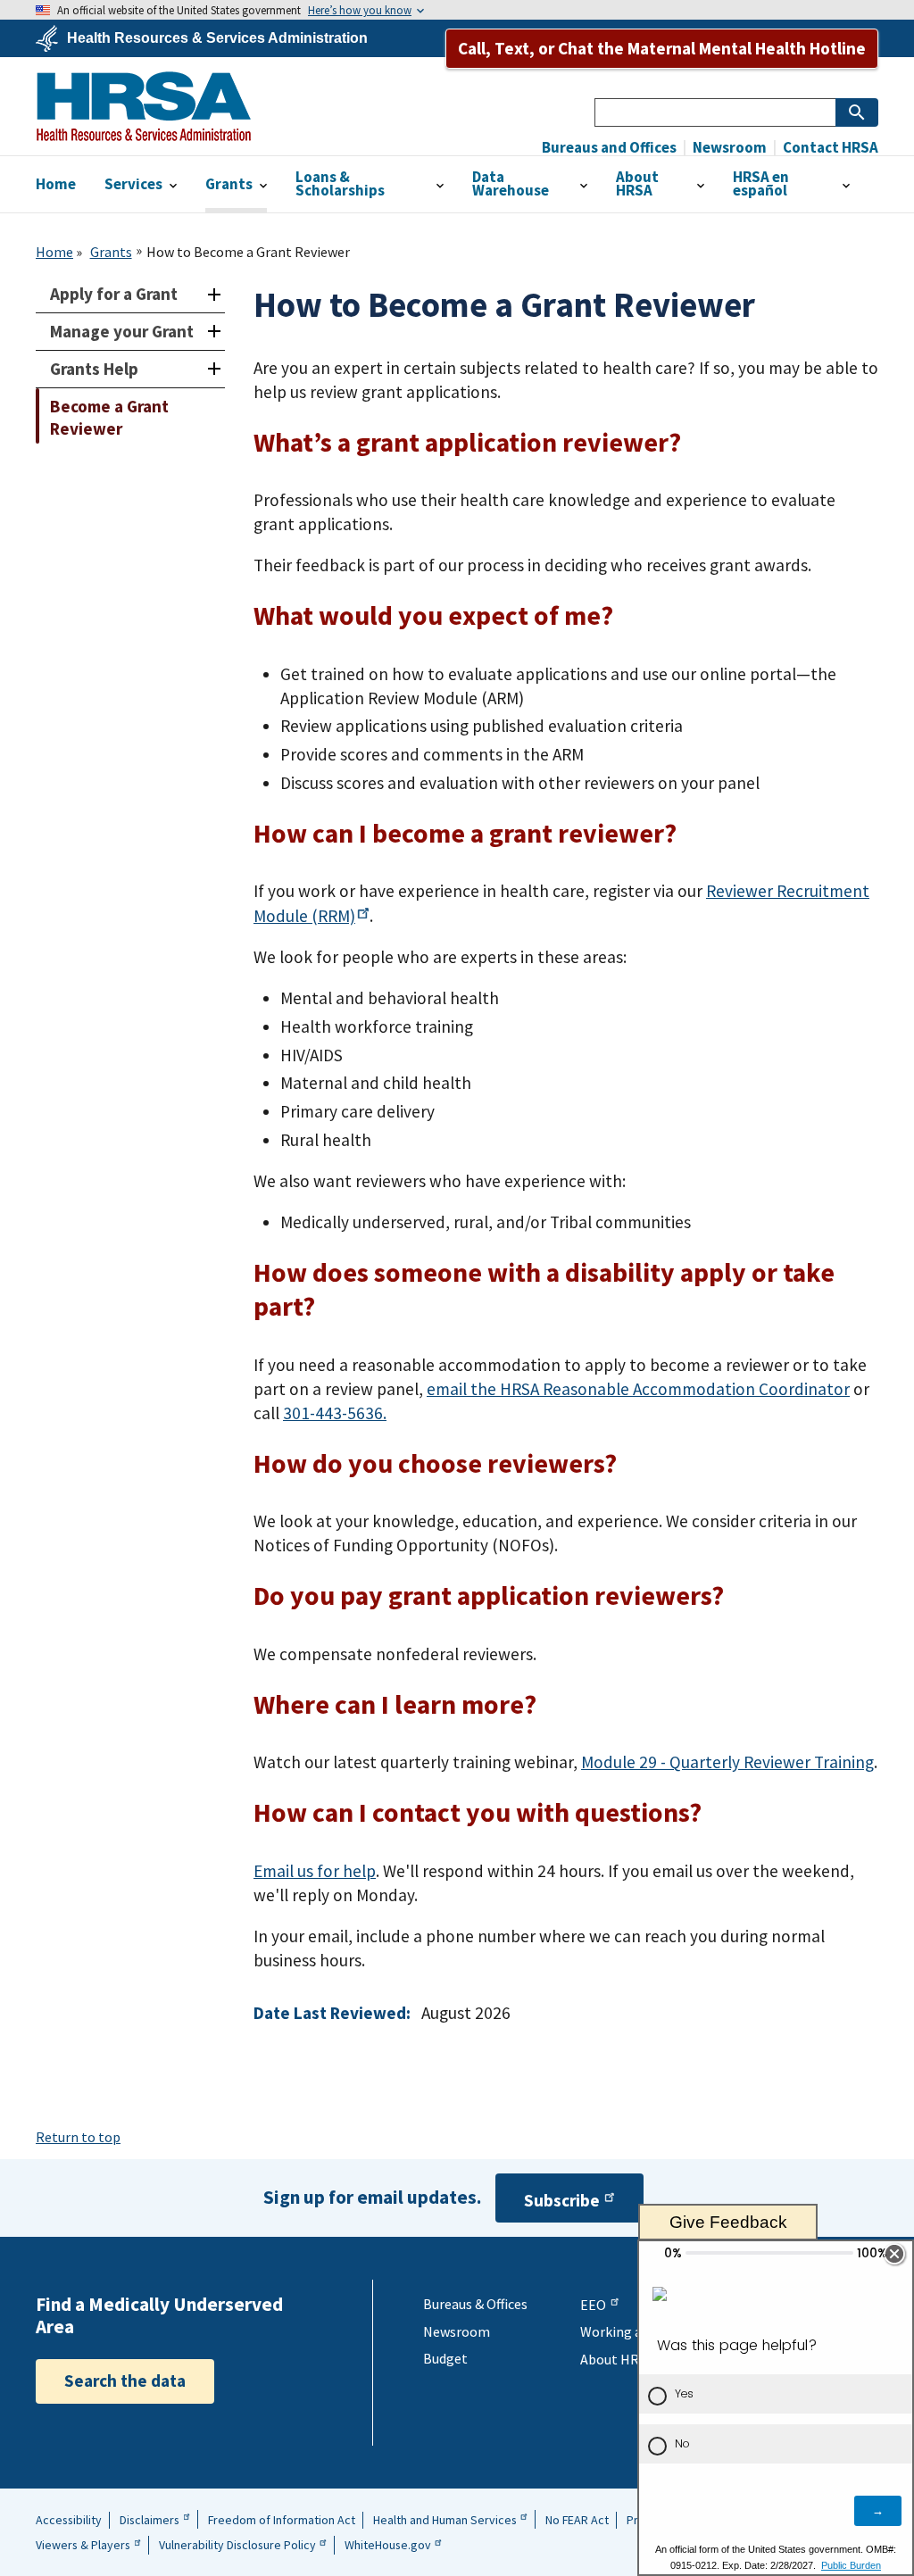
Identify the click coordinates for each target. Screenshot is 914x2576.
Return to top (78, 2137)
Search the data (125, 2381)
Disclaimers (150, 2520)
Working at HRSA (632, 2331)
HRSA (144, 106)
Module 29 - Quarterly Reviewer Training (727, 1762)
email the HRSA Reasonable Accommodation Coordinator (638, 1389)
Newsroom (728, 148)
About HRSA (617, 2359)
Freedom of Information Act (282, 2520)
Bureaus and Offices (609, 148)
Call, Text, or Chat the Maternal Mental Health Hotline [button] (662, 48)
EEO (593, 2305)
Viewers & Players (83, 2545)
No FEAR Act (577, 2520)
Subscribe (562, 2200)
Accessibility (69, 2520)
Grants (111, 252)
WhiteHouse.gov (388, 2545)
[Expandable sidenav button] (214, 294)
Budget (445, 2358)
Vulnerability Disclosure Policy (237, 2545)
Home (54, 252)
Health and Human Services (445, 2520)
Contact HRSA (829, 148)
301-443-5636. (335, 1413)
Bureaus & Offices (475, 2304)
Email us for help (315, 1871)
